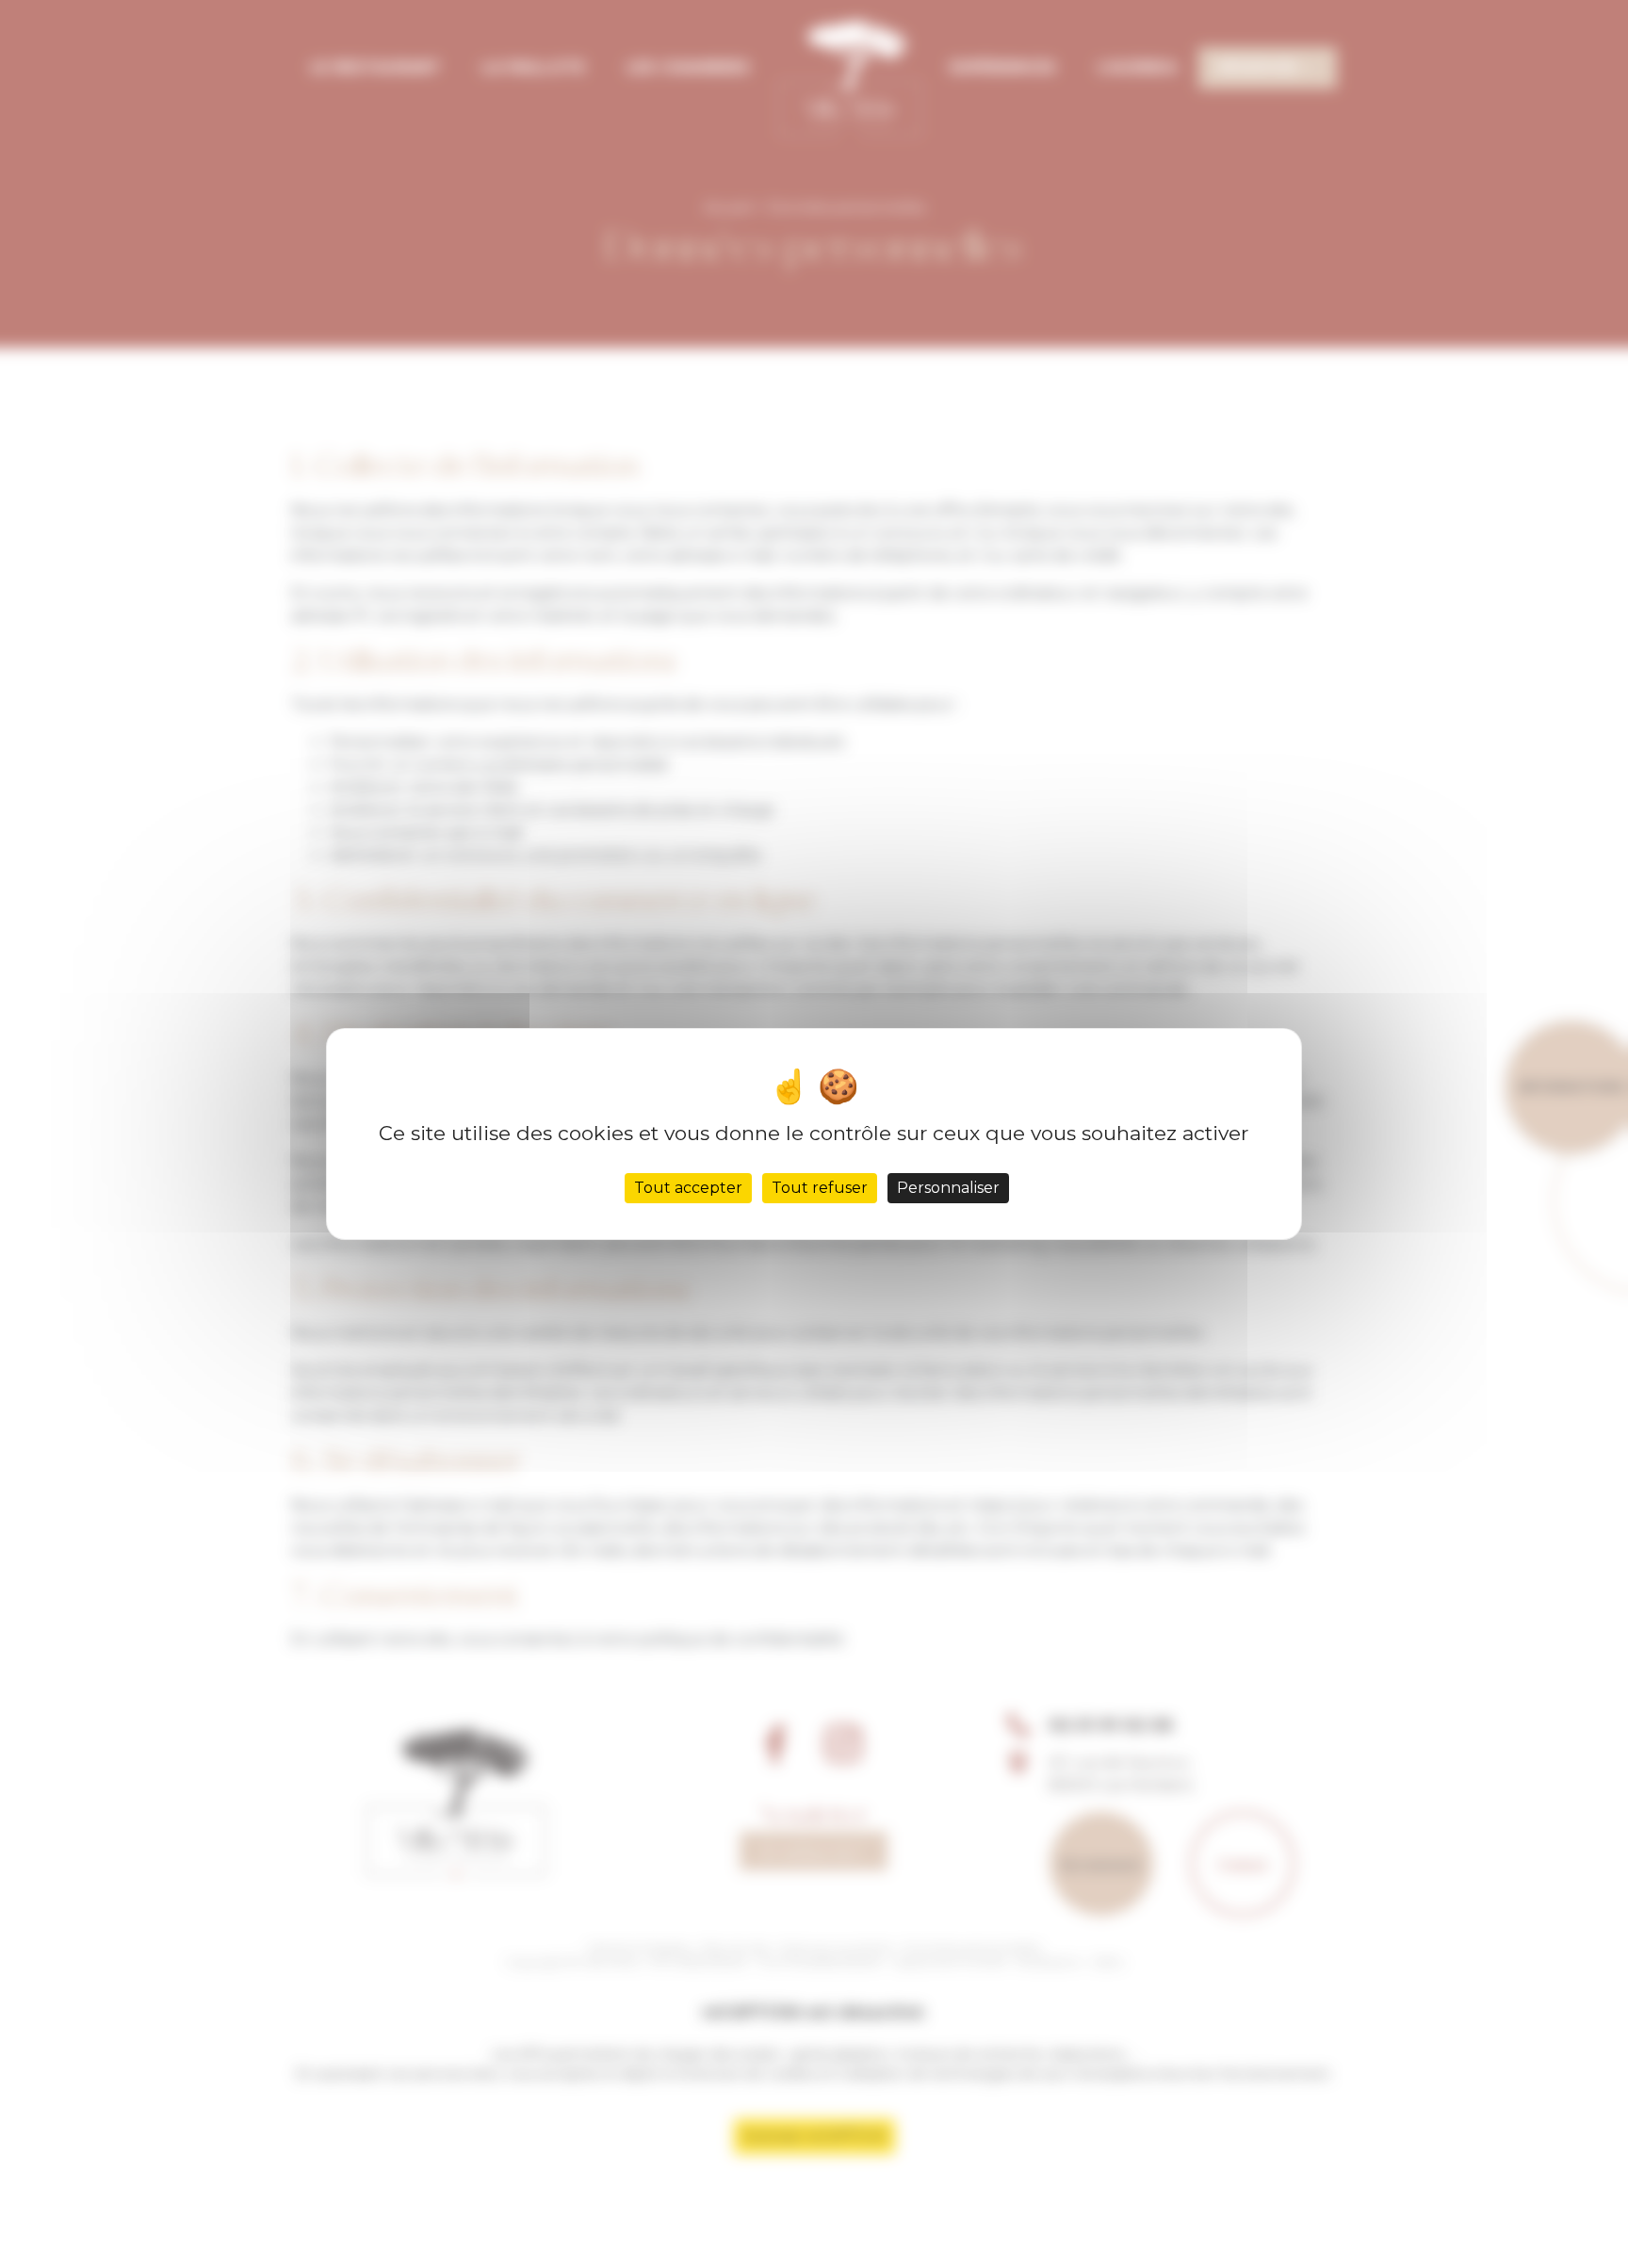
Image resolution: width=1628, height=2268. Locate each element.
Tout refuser (820, 1188)
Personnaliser (948, 1188)
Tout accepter (688, 1188)
